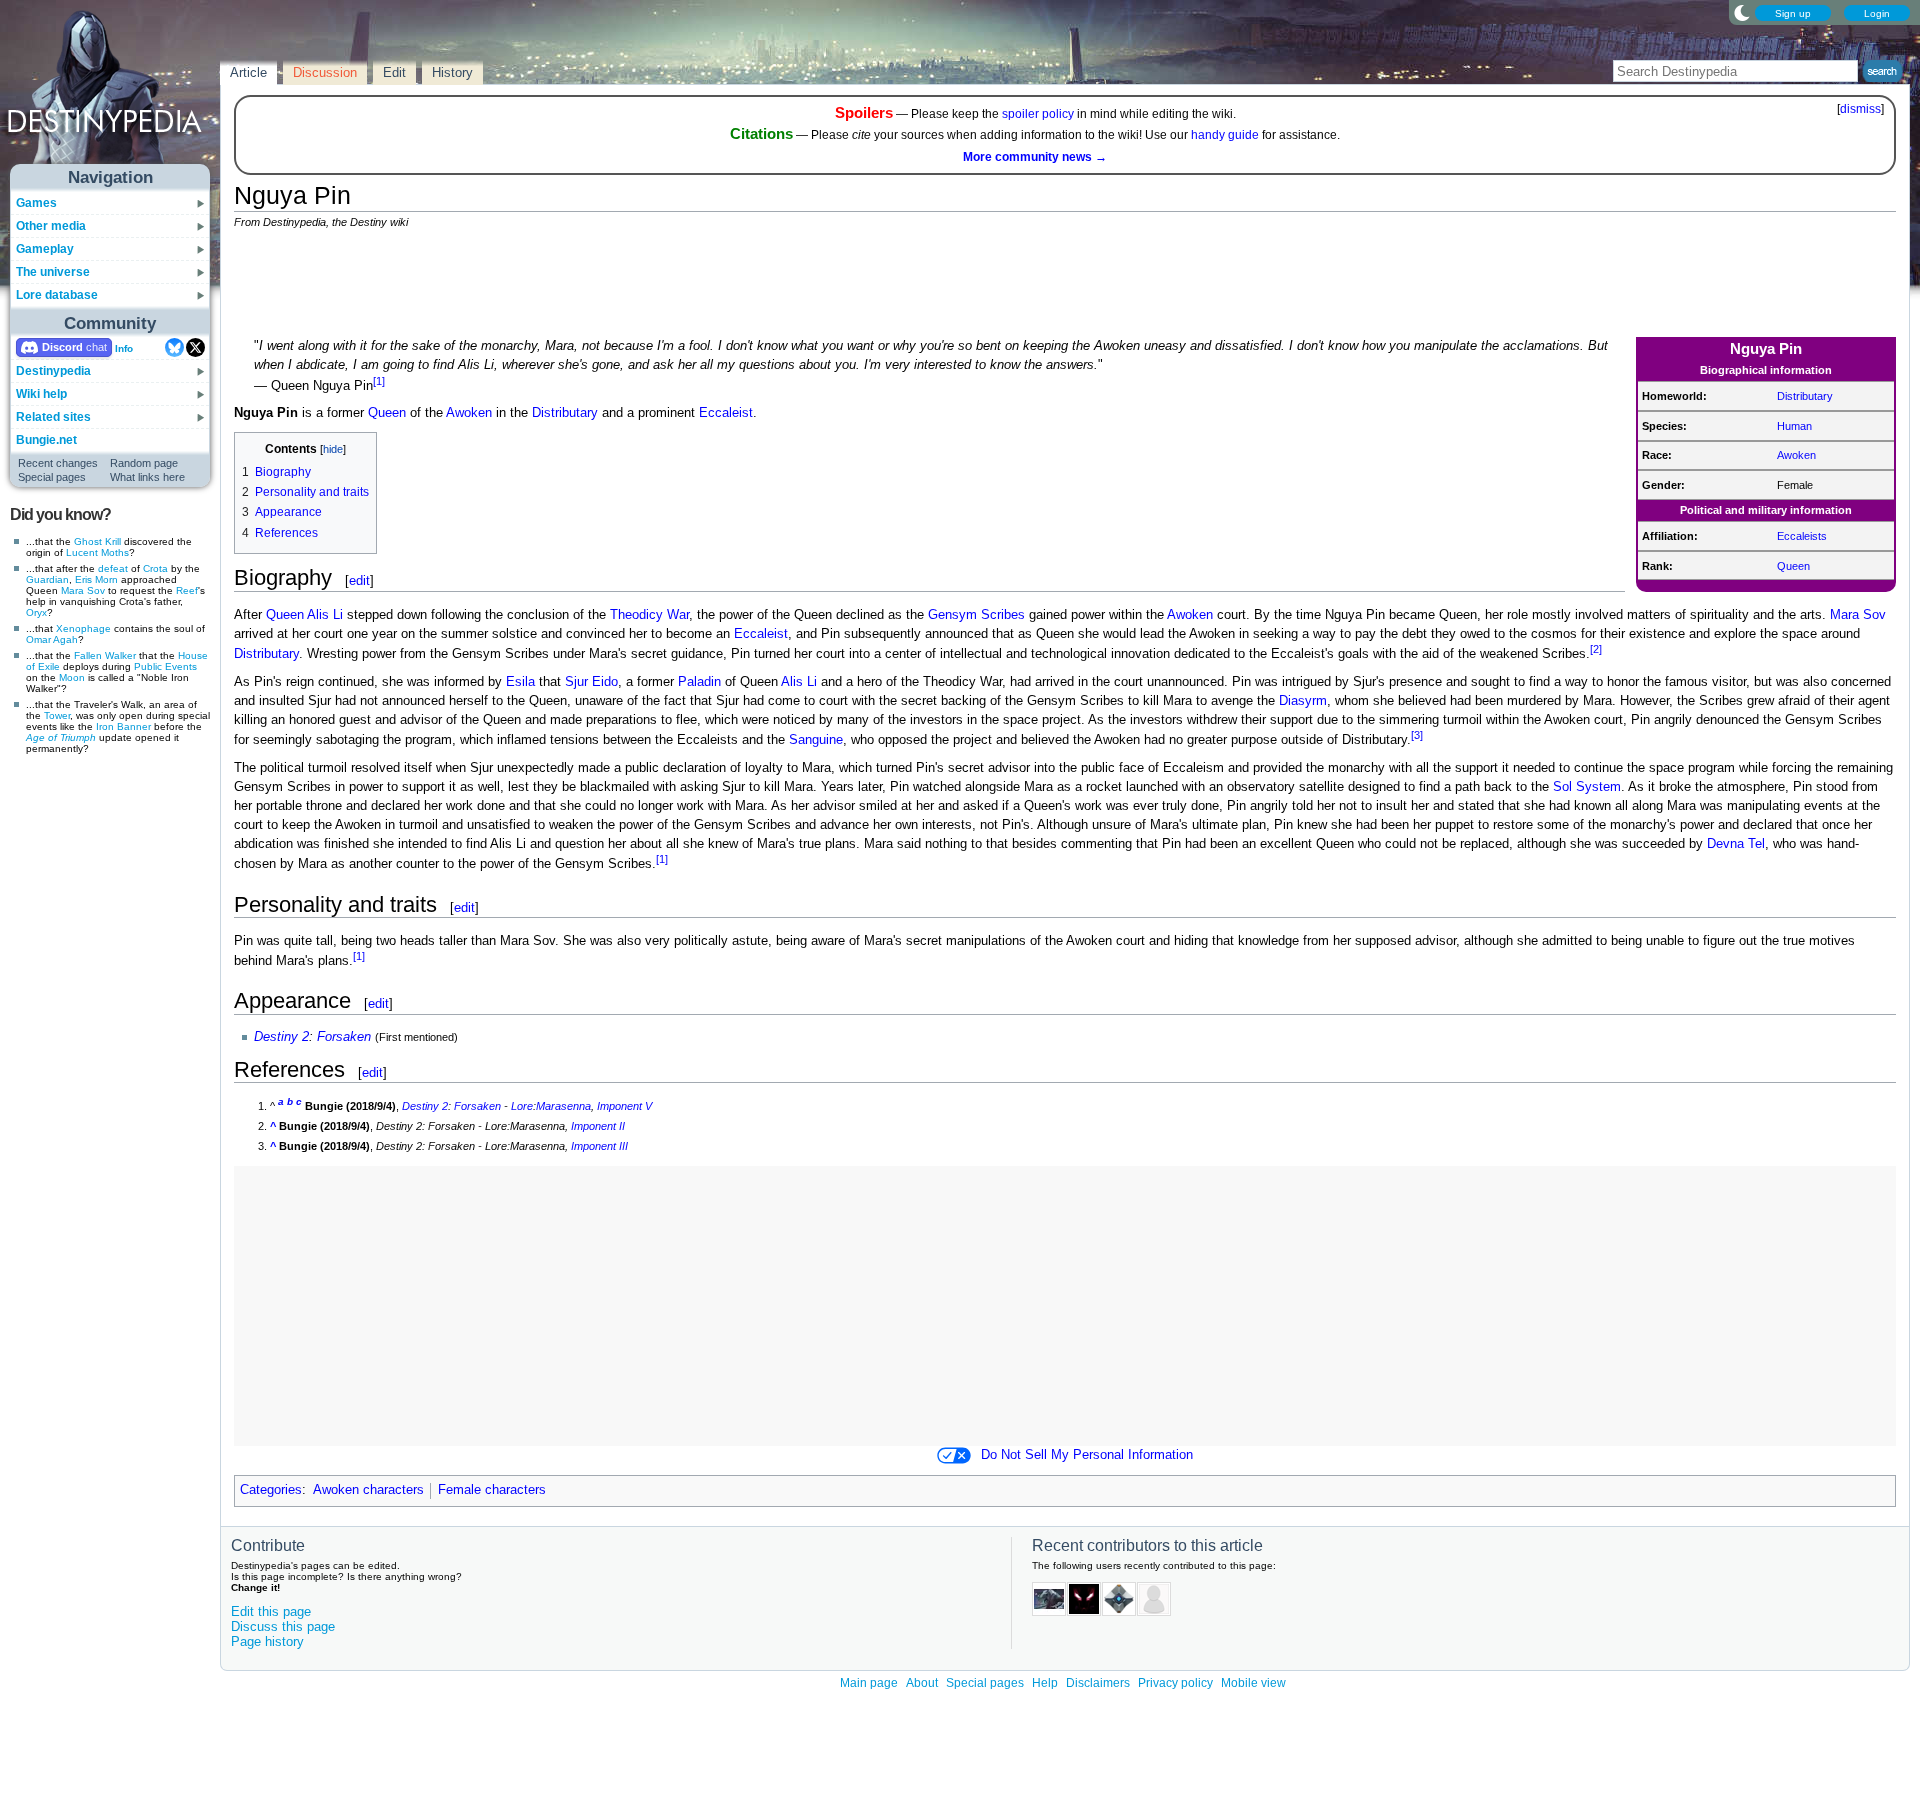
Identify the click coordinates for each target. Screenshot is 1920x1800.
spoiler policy (1038, 114)
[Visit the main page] (111, 92)
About (922, 1683)
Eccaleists (1802, 536)
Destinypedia (53, 371)
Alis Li (325, 615)
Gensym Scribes (976, 615)
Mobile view (1253, 1683)
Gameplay (45, 249)
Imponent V (624, 1106)
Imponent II (598, 1126)
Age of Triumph (61, 737)
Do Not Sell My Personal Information (1087, 1455)
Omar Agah (52, 639)
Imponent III (599, 1146)
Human (1794, 426)
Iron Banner (123, 726)
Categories (271, 1490)
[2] (1596, 649)
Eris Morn (96, 579)
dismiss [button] (1860, 109)
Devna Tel (1736, 844)
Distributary (1805, 396)
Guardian (47, 579)
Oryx (36, 612)
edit (359, 580)
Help (1045, 1683)
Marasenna (563, 1106)
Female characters (492, 1490)
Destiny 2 (281, 1037)
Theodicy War (649, 615)
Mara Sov (83, 590)
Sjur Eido (591, 682)
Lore (522, 1106)
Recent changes (58, 463)
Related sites (53, 417)
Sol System (1587, 787)
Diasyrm (1303, 701)
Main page (869, 1683)
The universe (53, 272)
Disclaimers (1098, 1683)
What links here (147, 477)
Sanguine (816, 740)
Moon (72, 677)
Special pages (52, 477)
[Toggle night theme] (1742, 12)
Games (36, 203)
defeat (113, 568)
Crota (155, 568)
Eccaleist (726, 413)
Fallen (88, 655)
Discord (62, 347)
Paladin (699, 682)
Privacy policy (1175, 1683)
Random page (144, 463)
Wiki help (41, 394)
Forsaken (344, 1037)
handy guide (1225, 135)
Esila (520, 682)
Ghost (88, 541)
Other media (51, 226)
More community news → (1035, 157)
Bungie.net (46, 440)
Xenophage (83, 628)
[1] (379, 381)
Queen (1793, 566)
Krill (113, 541)
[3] (1417, 735)
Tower (57, 715)
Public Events (165, 666)
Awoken (1796, 455)
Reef (187, 590)
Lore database (57, 295)
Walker (120, 655)
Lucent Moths (97, 552)
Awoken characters (368, 1490)
